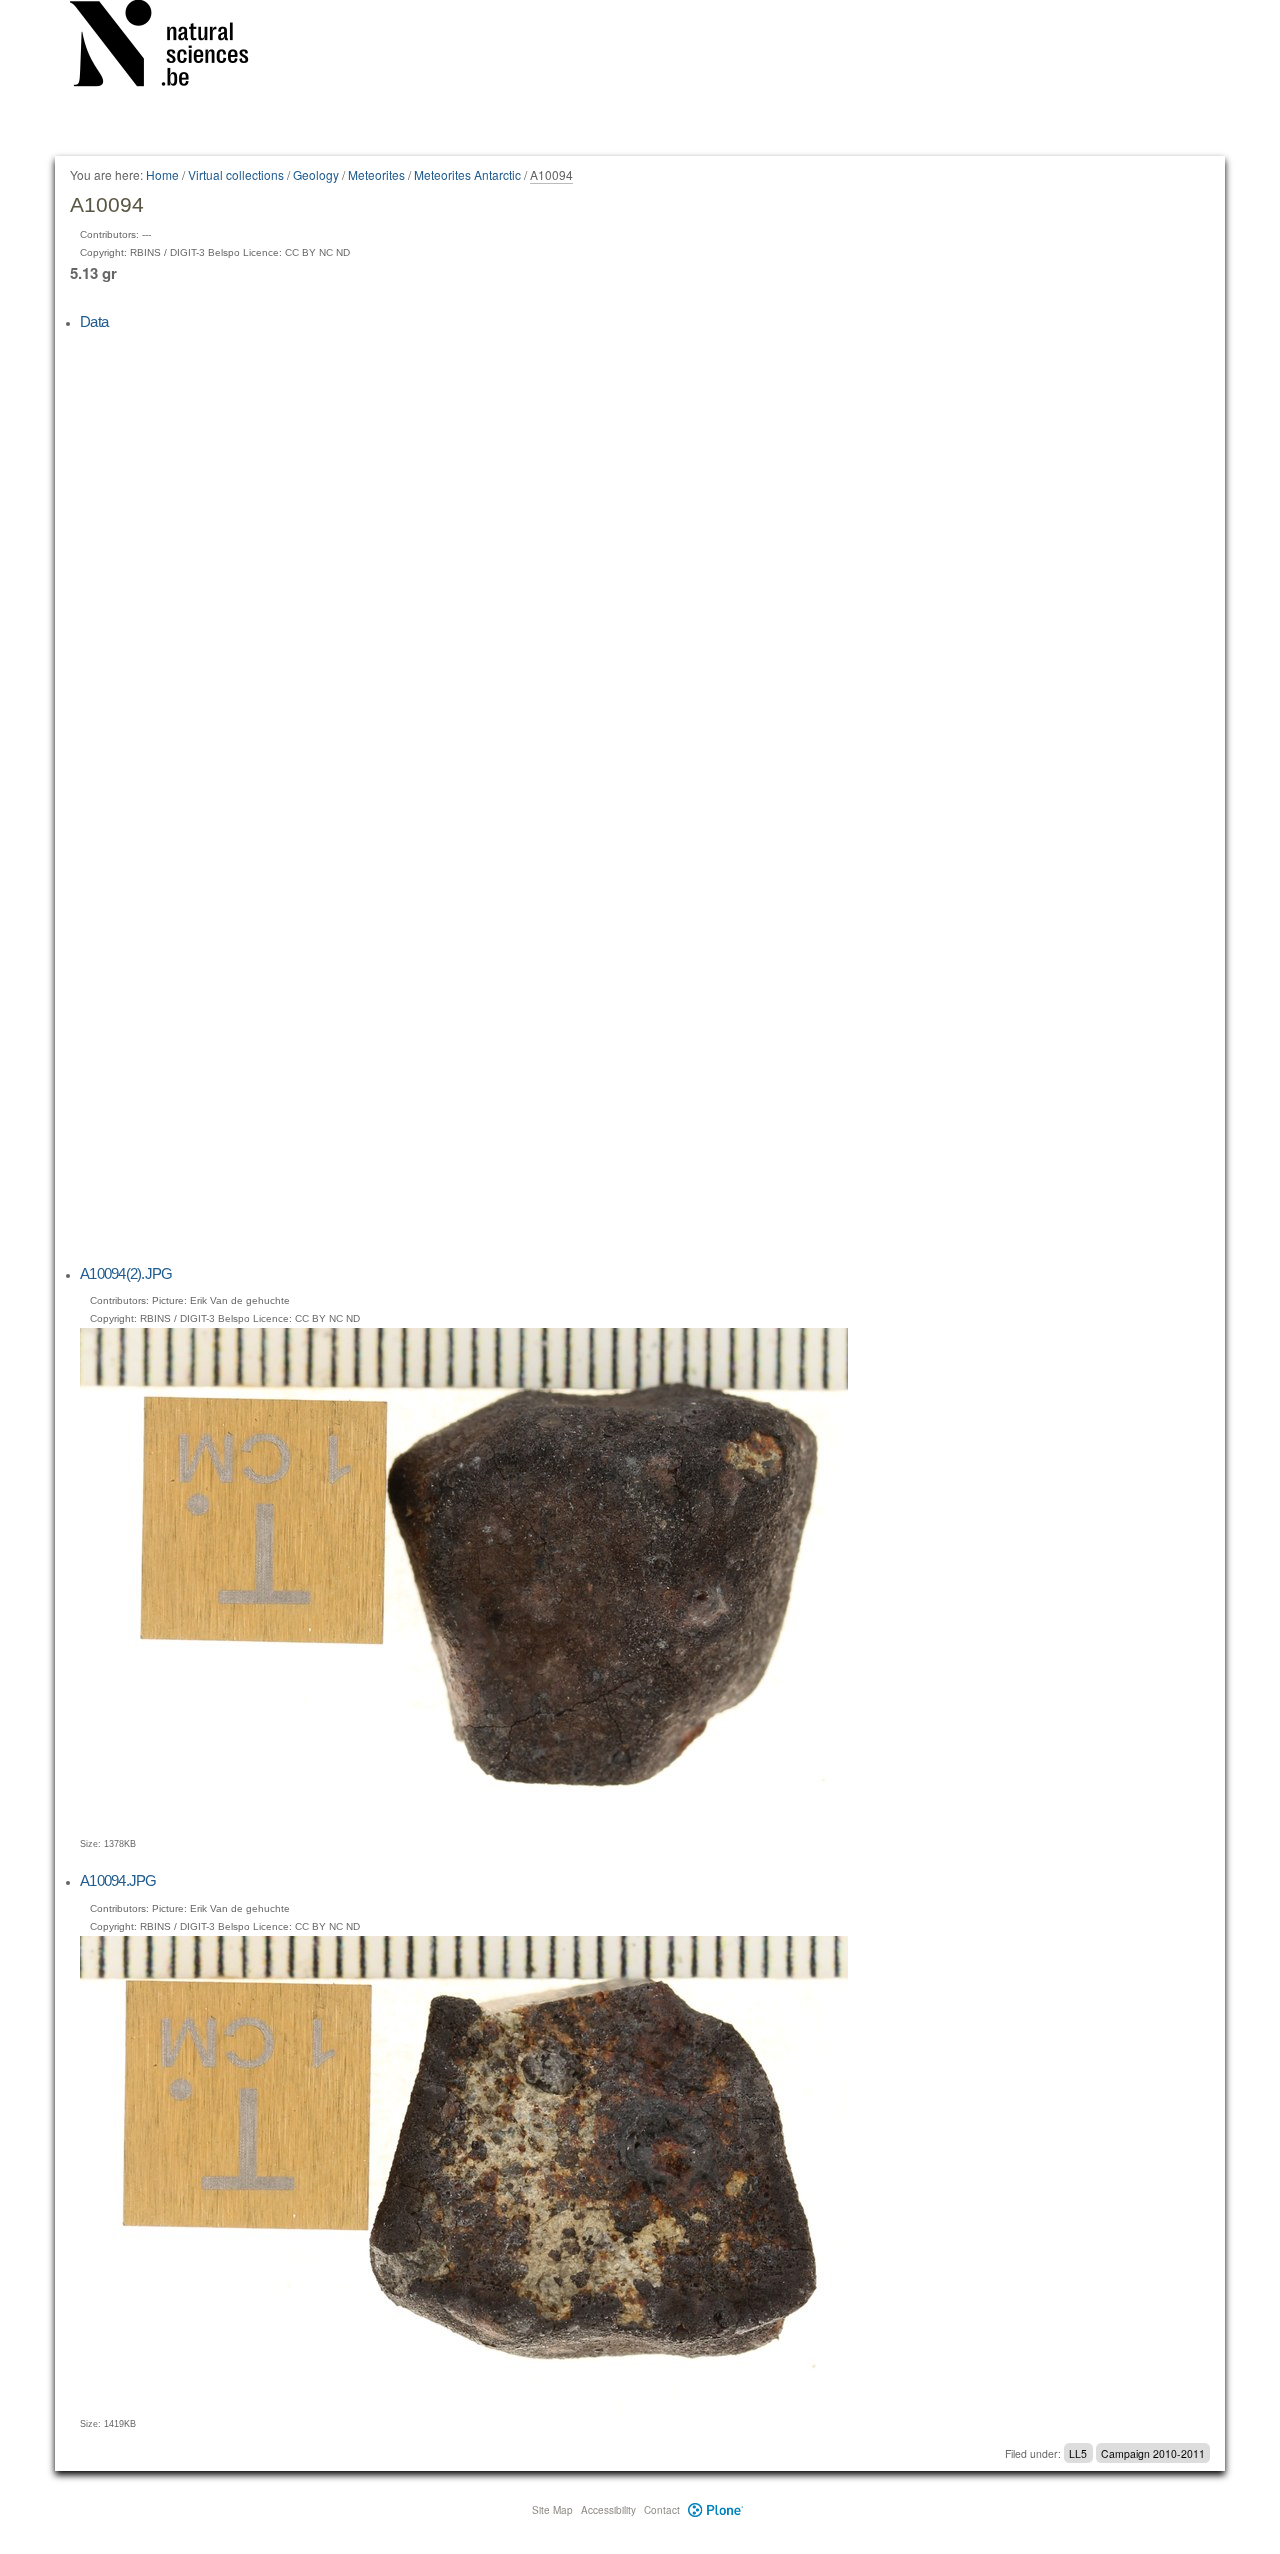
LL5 (1078, 2453)
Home (162, 174)
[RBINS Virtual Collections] (172, 47)
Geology (316, 174)
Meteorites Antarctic (467, 174)
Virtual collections (236, 174)
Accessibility (608, 2510)
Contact (662, 2510)
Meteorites (376, 174)
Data (94, 321)
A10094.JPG (118, 1880)
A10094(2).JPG (126, 1273)
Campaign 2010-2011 (1153, 2453)
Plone (715, 2510)
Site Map (552, 2510)
